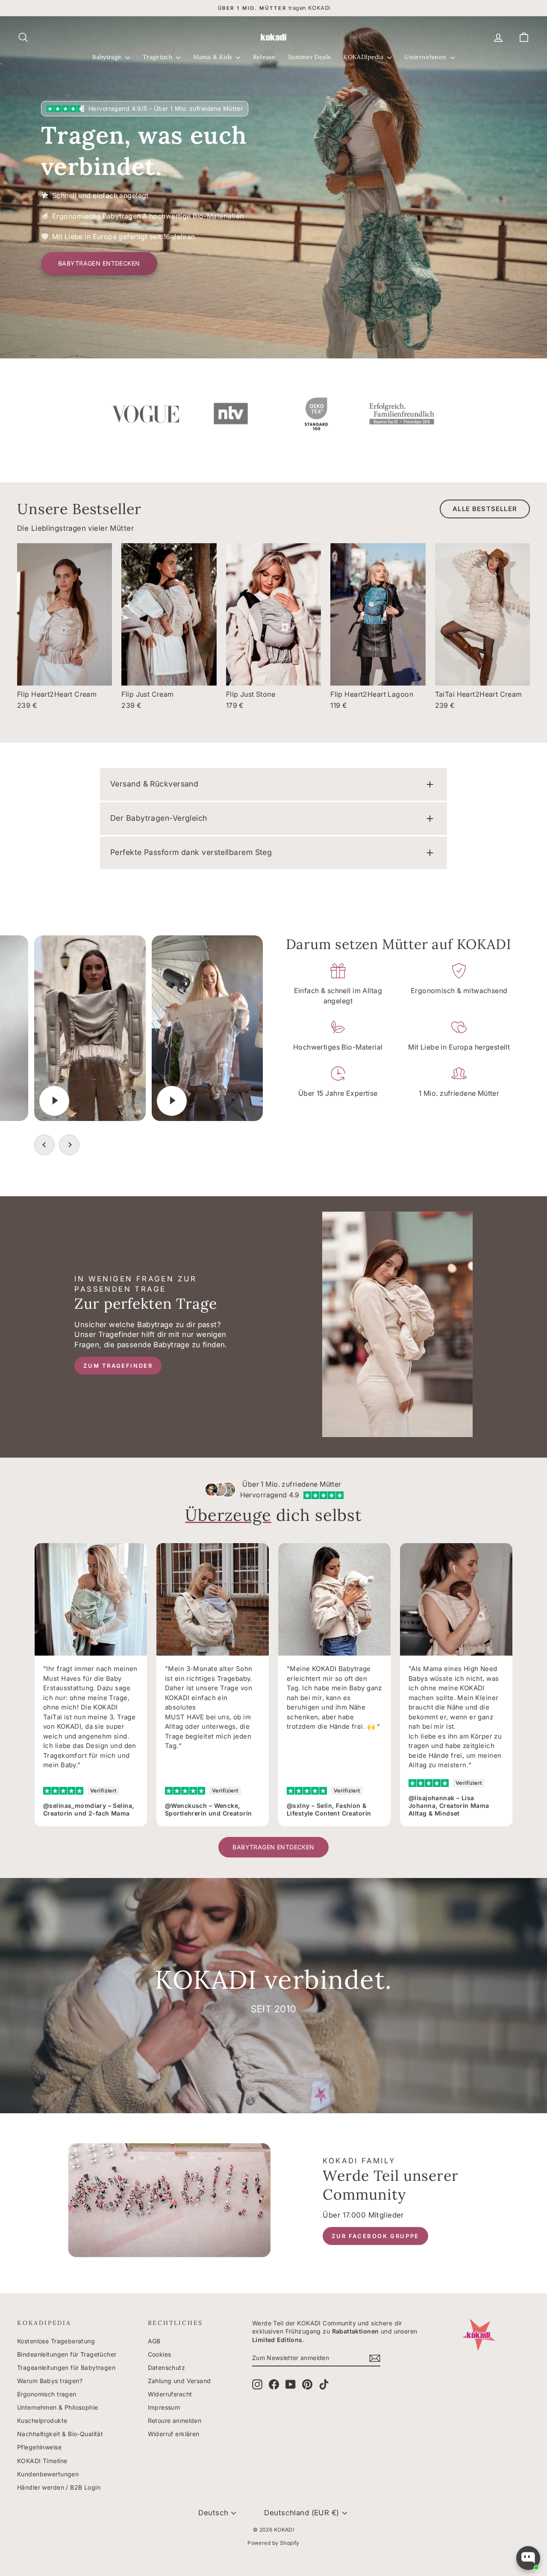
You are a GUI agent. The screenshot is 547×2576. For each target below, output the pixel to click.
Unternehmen (426, 57)
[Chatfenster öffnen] (528, 2558)
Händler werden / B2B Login (59, 2487)
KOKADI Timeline (42, 2461)
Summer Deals (309, 57)
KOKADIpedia (364, 57)
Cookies (160, 2354)
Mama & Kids (213, 57)
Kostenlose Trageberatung (56, 2341)
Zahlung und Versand (179, 2381)
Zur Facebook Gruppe (375, 2236)
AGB (154, 2341)
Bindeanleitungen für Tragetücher (67, 2354)
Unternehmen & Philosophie (58, 2407)
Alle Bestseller (485, 509)
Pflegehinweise (39, 2447)
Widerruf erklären (174, 2434)
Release (264, 57)
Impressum (164, 2407)
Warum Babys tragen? (50, 2381)
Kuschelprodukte (42, 2421)
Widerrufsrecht (170, 2394)
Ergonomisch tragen (47, 2394)
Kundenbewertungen (48, 2474)
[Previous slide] (44, 1145)
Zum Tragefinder (118, 1366)
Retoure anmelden (175, 2421)
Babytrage (108, 57)
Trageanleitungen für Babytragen (66, 2367)
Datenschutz (167, 2367)
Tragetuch (159, 57)
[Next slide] (69, 1145)
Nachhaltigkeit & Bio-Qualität (60, 2434)
